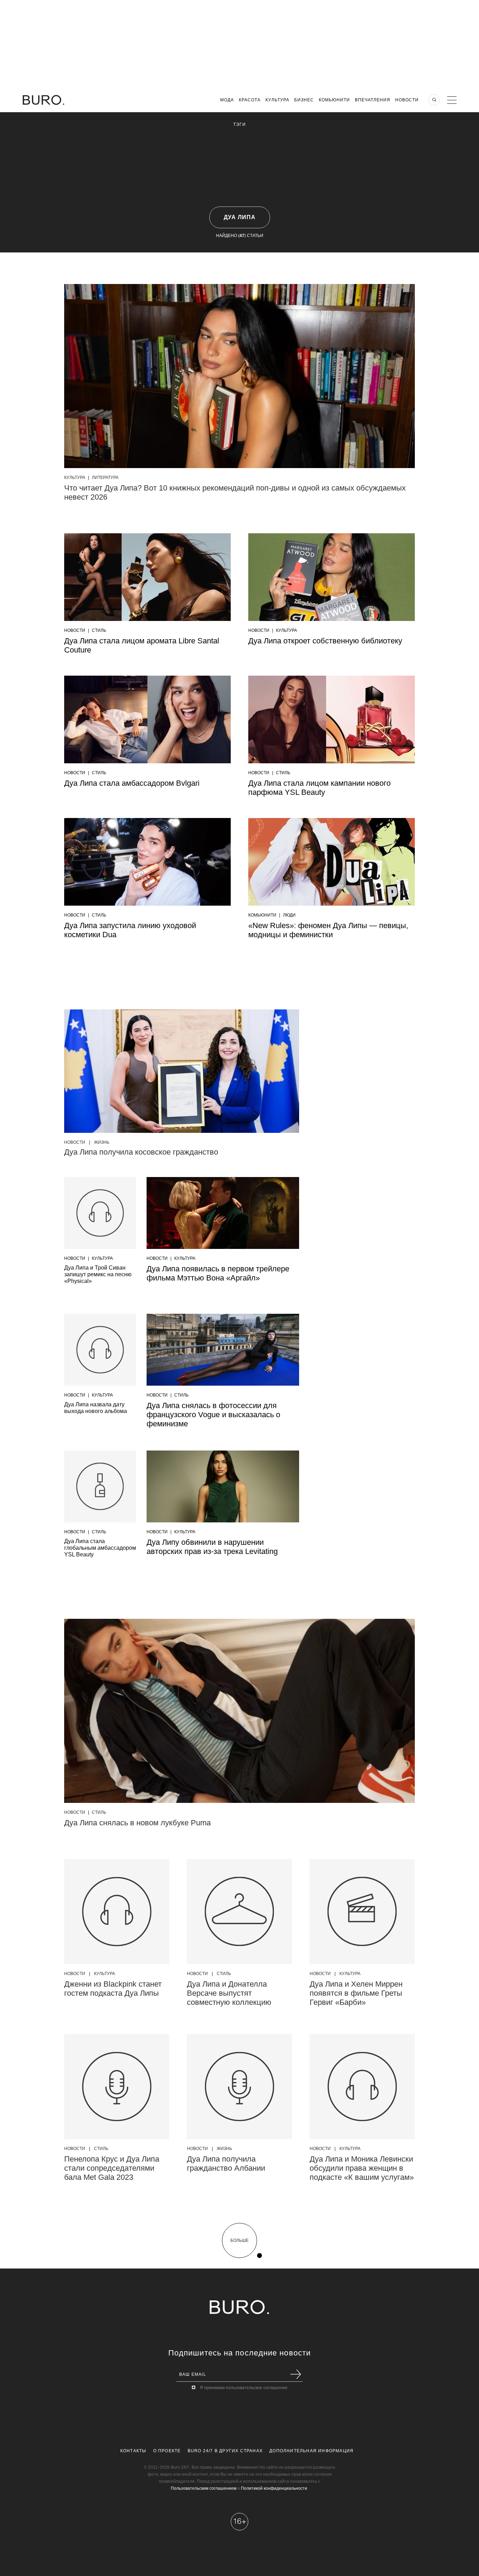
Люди (289, 915)
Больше (239, 2240)
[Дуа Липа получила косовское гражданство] (182, 1071)
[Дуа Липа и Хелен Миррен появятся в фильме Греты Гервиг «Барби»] (362, 1912)
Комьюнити (334, 100)
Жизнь (102, 1142)
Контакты (133, 2451)
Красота (250, 100)
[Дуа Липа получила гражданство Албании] (239, 2087)
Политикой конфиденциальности (274, 2488)
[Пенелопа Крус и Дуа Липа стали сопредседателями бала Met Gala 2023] (117, 2087)
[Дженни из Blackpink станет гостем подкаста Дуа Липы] (117, 1912)
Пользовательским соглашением (204, 2488)
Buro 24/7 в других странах (225, 2451)
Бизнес (304, 100)
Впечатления (373, 100)
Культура (277, 100)
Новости (407, 100)
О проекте (167, 2451)
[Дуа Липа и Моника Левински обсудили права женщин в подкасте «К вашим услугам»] (362, 2087)
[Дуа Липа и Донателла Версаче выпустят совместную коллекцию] (239, 1912)
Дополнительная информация (311, 2451)
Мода (227, 100)
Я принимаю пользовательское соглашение (244, 2388)
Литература (105, 478)
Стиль (99, 630)
